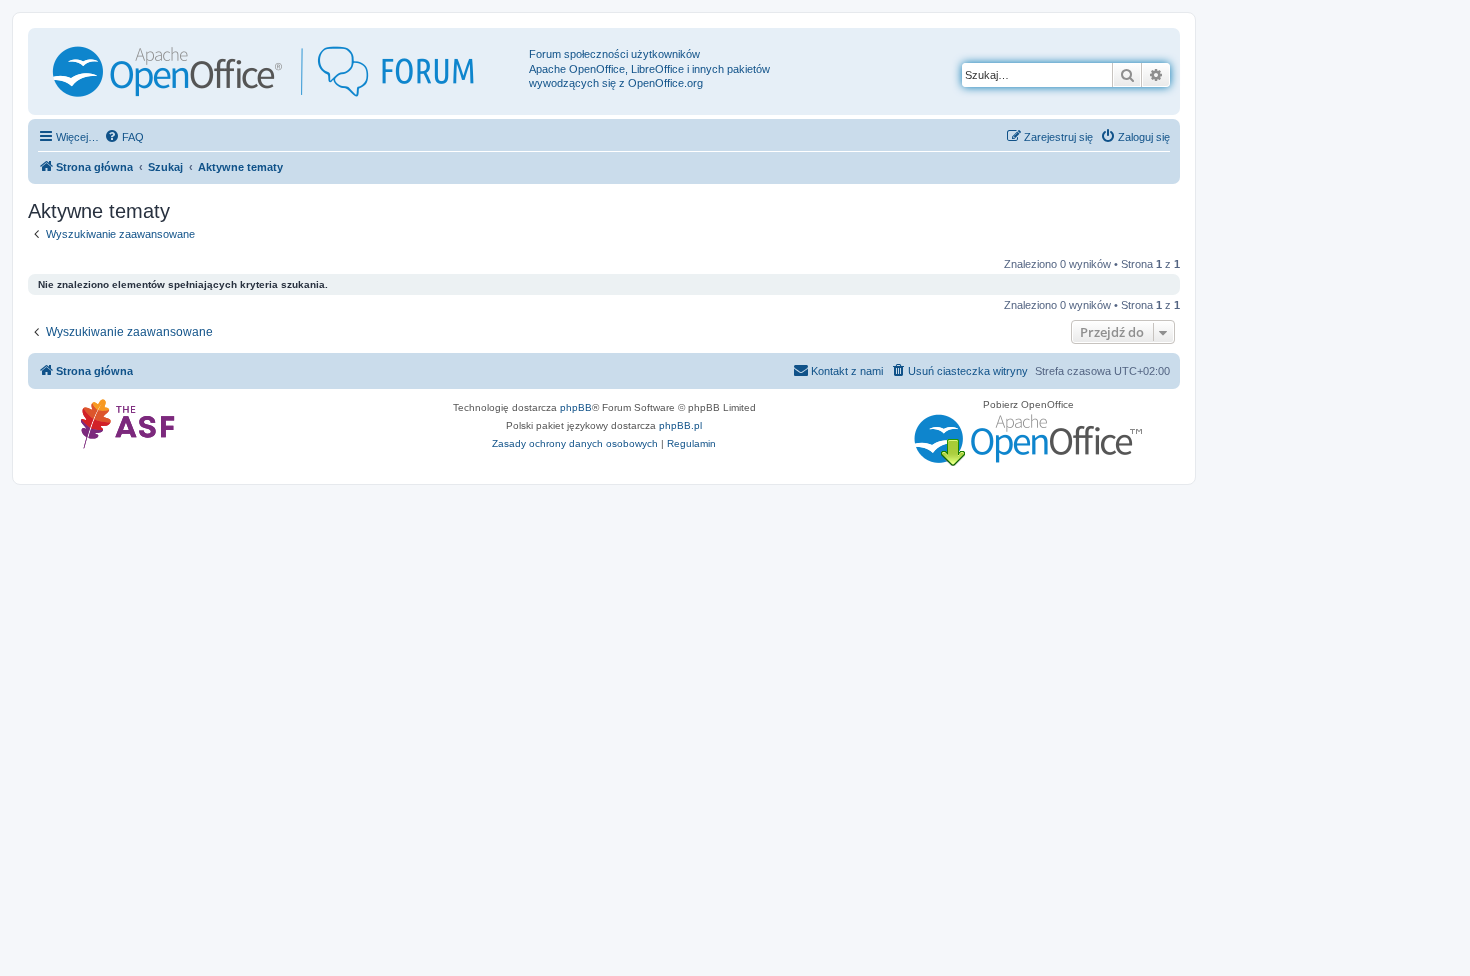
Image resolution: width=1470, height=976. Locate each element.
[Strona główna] (281, 71)
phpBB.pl (680, 425)
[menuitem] (124, 137)
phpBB (576, 407)
